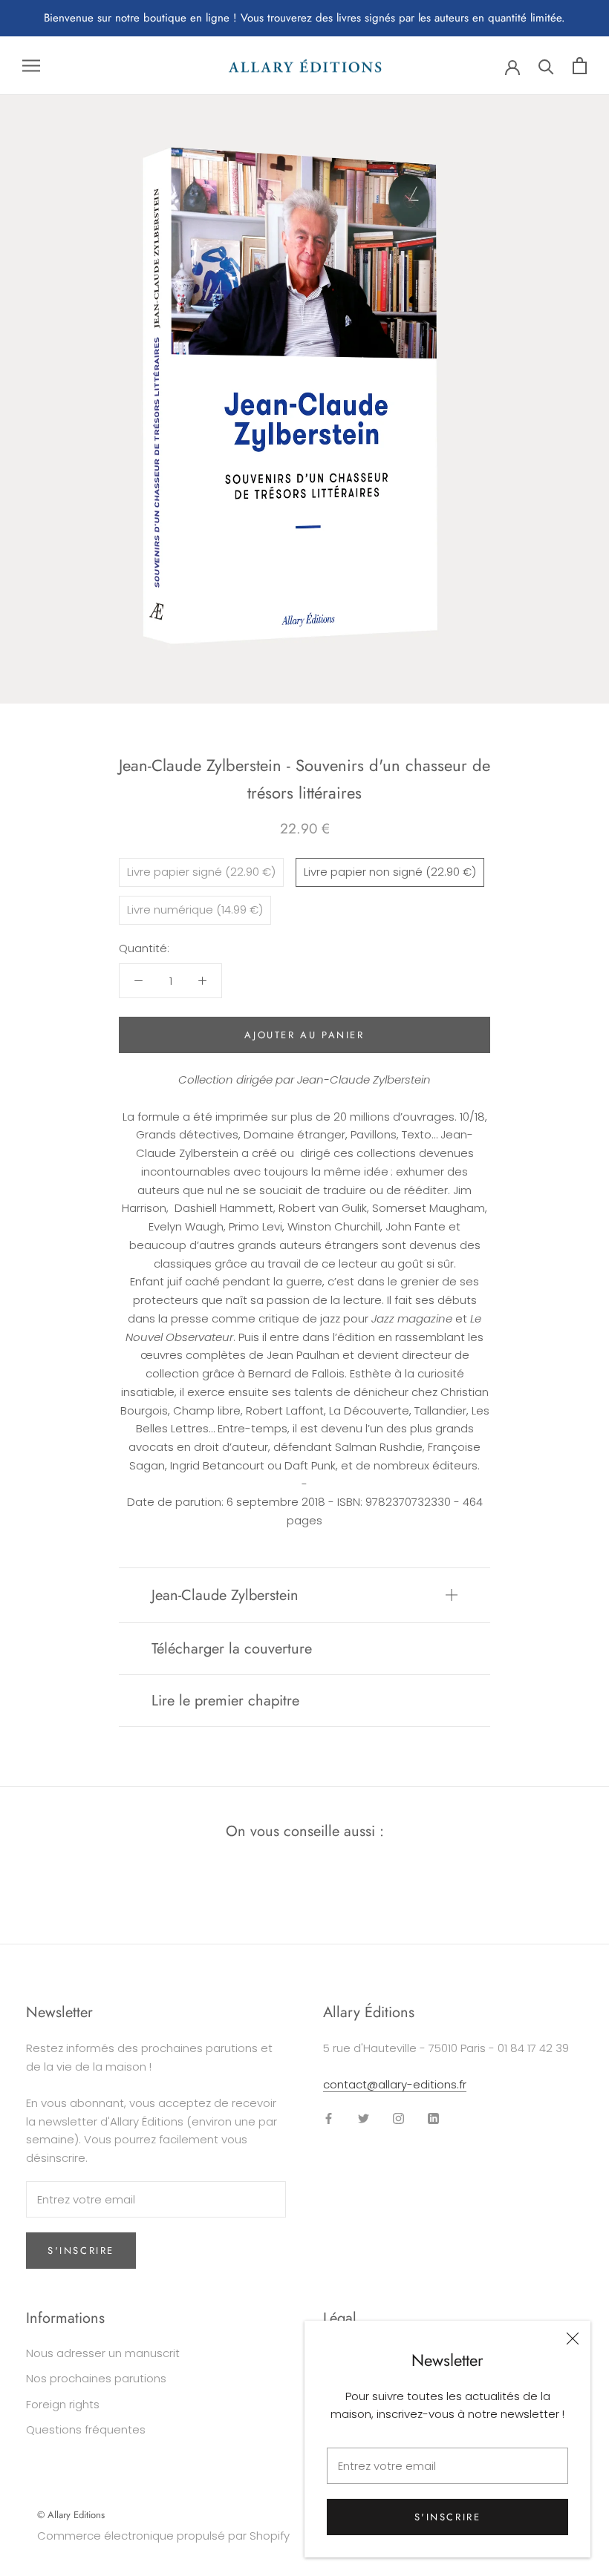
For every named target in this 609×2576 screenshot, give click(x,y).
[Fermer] (573, 2339)
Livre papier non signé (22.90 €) (390, 872)
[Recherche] (546, 66)
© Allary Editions (71, 2515)
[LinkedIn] (433, 2118)
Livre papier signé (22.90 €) (201, 872)
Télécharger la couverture (232, 1649)
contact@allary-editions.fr (395, 2084)
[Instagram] (398, 2118)
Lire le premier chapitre (225, 1701)
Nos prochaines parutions (96, 2378)
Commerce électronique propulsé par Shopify (163, 2536)
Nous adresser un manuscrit (103, 2353)
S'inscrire (448, 2517)
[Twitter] (364, 2118)
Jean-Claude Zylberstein (225, 1595)
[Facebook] (329, 2118)
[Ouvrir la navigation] (31, 66)
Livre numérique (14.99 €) (195, 910)
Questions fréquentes (86, 2429)
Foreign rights (63, 2404)
